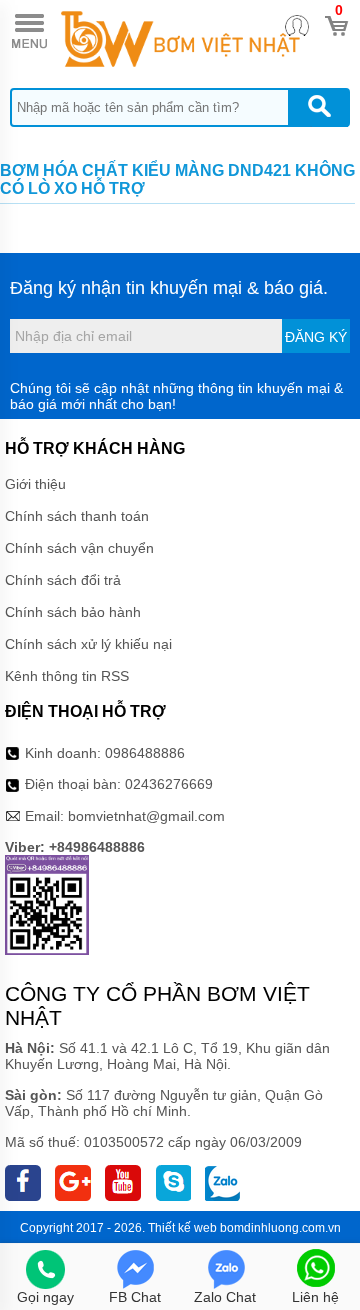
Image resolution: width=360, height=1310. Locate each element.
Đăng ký (316, 337)
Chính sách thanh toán (77, 516)
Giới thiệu (35, 484)
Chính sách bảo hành (73, 612)
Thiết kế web (182, 1228)
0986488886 (145, 753)
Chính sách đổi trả (63, 580)
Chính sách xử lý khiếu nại (88, 644)
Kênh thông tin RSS (67, 676)
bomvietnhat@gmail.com (146, 816)
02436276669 (169, 784)
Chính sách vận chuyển (79, 548)
